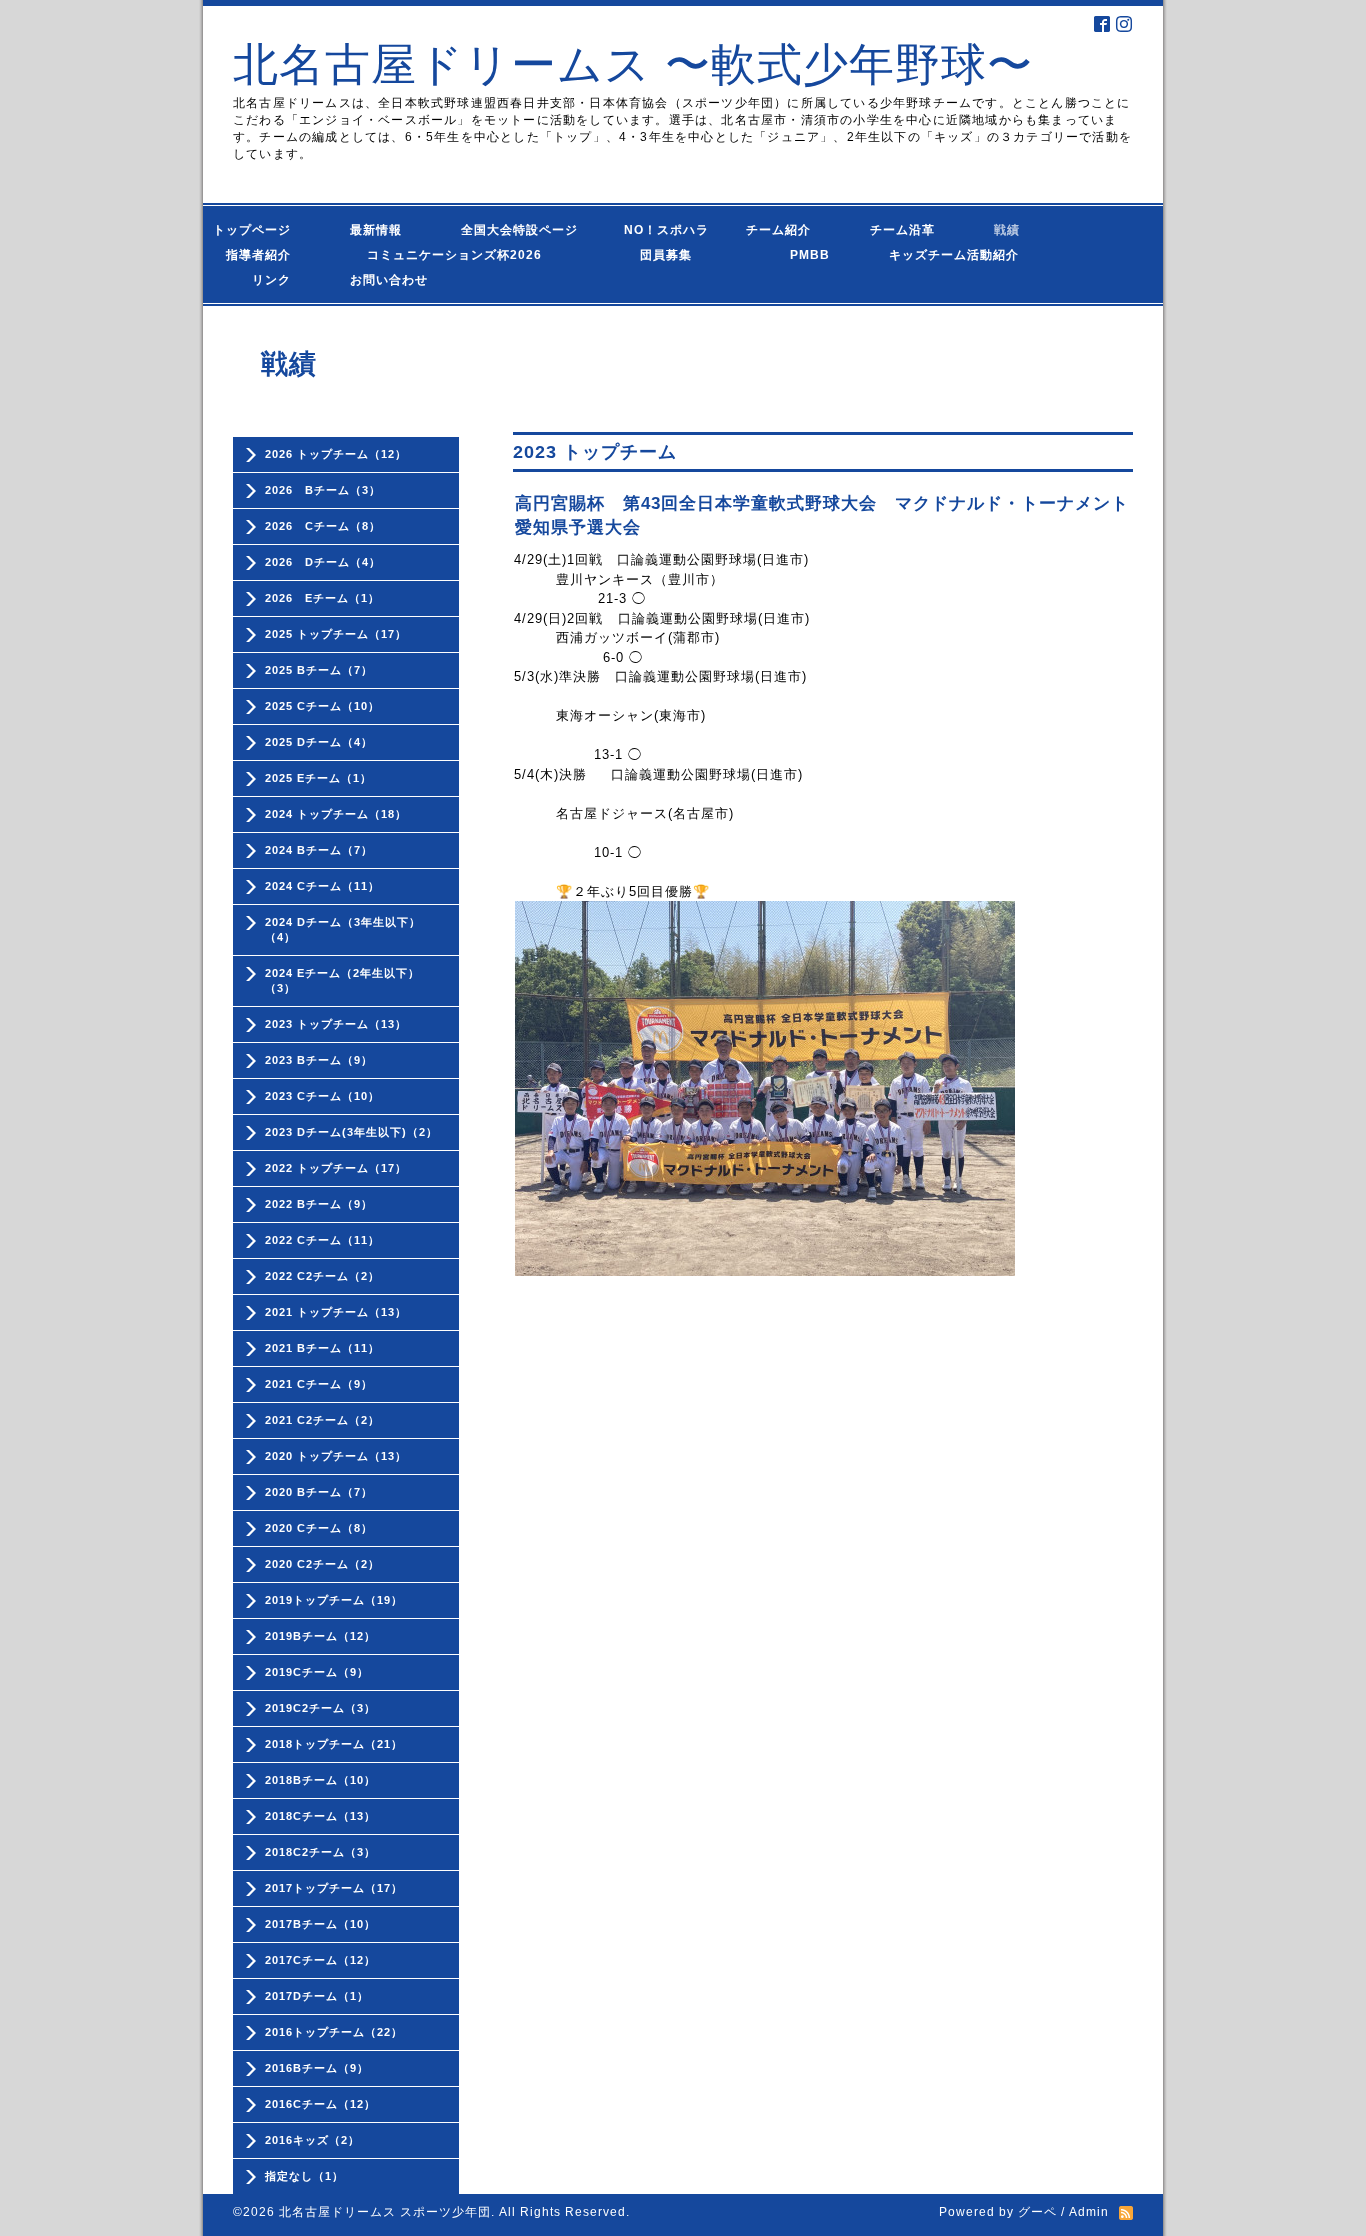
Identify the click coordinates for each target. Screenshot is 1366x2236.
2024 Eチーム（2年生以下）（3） (342, 980)
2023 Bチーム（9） (319, 1060)
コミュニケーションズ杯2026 (439, 255)
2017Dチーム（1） (317, 1996)
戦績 (1013, 230)
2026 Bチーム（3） (323, 490)
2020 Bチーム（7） (319, 1492)
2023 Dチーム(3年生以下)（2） (351, 1132)
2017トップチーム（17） (334, 1888)
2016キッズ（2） (312, 2140)
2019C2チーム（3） (320, 1708)
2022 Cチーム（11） (322, 1240)
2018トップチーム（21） (334, 1744)
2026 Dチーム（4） (323, 562)
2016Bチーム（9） (317, 2068)
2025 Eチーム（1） (318, 778)
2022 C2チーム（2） (322, 1276)
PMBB (790, 255)
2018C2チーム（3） (320, 1852)
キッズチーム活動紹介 (954, 255)
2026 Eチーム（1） (322, 598)
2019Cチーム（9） (317, 1672)
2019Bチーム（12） (320, 1636)
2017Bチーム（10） (320, 1924)
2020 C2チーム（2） (322, 1564)
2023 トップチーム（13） (336, 1024)
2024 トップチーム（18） (336, 814)
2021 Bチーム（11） (322, 1348)
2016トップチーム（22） (334, 2032)
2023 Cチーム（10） (322, 1096)
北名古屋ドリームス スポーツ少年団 (385, 2212)
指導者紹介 (265, 255)
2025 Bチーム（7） (319, 670)
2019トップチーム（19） (334, 1600)
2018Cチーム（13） (320, 1816)
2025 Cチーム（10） (322, 706)
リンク (271, 280)
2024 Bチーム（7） (319, 850)
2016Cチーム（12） (320, 2104)
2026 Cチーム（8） (323, 526)
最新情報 (382, 230)
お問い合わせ (408, 280)
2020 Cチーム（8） (319, 1528)
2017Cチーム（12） (320, 1960)
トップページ (265, 230)
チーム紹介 (783, 230)
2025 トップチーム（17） (336, 634)
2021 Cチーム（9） (319, 1384)
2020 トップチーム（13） (336, 1456)
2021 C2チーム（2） (322, 1420)
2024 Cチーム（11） (322, 886)
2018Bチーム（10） (320, 1780)
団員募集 (646, 255)
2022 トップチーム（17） (336, 1168)
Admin (1089, 2212)
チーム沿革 (909, 230)
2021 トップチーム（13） (336, 1312)
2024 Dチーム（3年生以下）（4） (343, 929)
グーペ (1037, 2212)
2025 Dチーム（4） (319, 742)
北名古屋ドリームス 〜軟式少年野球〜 (633, 64)
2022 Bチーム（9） (319, 1204)
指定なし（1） (304, 2176)
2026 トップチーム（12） (336, 454)
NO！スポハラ (666, 230)
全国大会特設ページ (526, 230)
